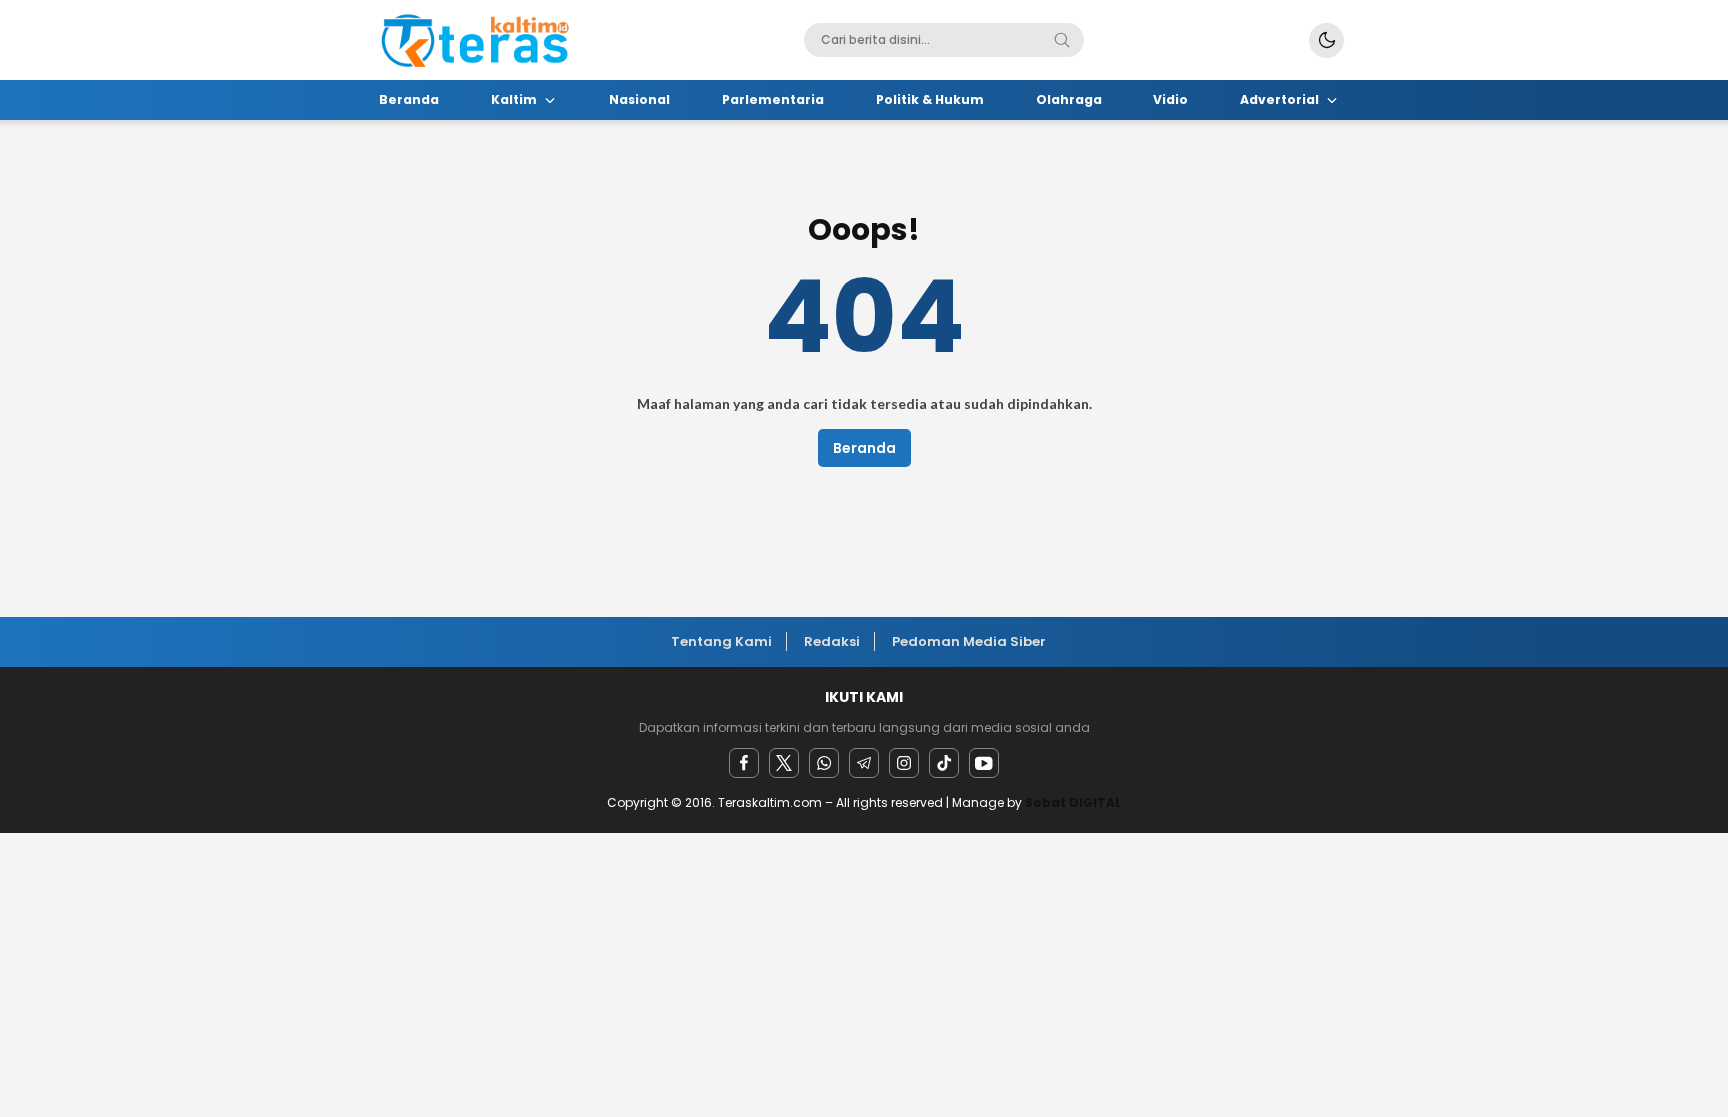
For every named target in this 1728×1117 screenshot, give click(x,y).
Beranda (864, 448)
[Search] (1062, 40)
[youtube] (984, 763)
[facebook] (744, 763)
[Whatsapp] (824, 763)
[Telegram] (864, 763)
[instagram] (904, 763)
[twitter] (784, 763)
